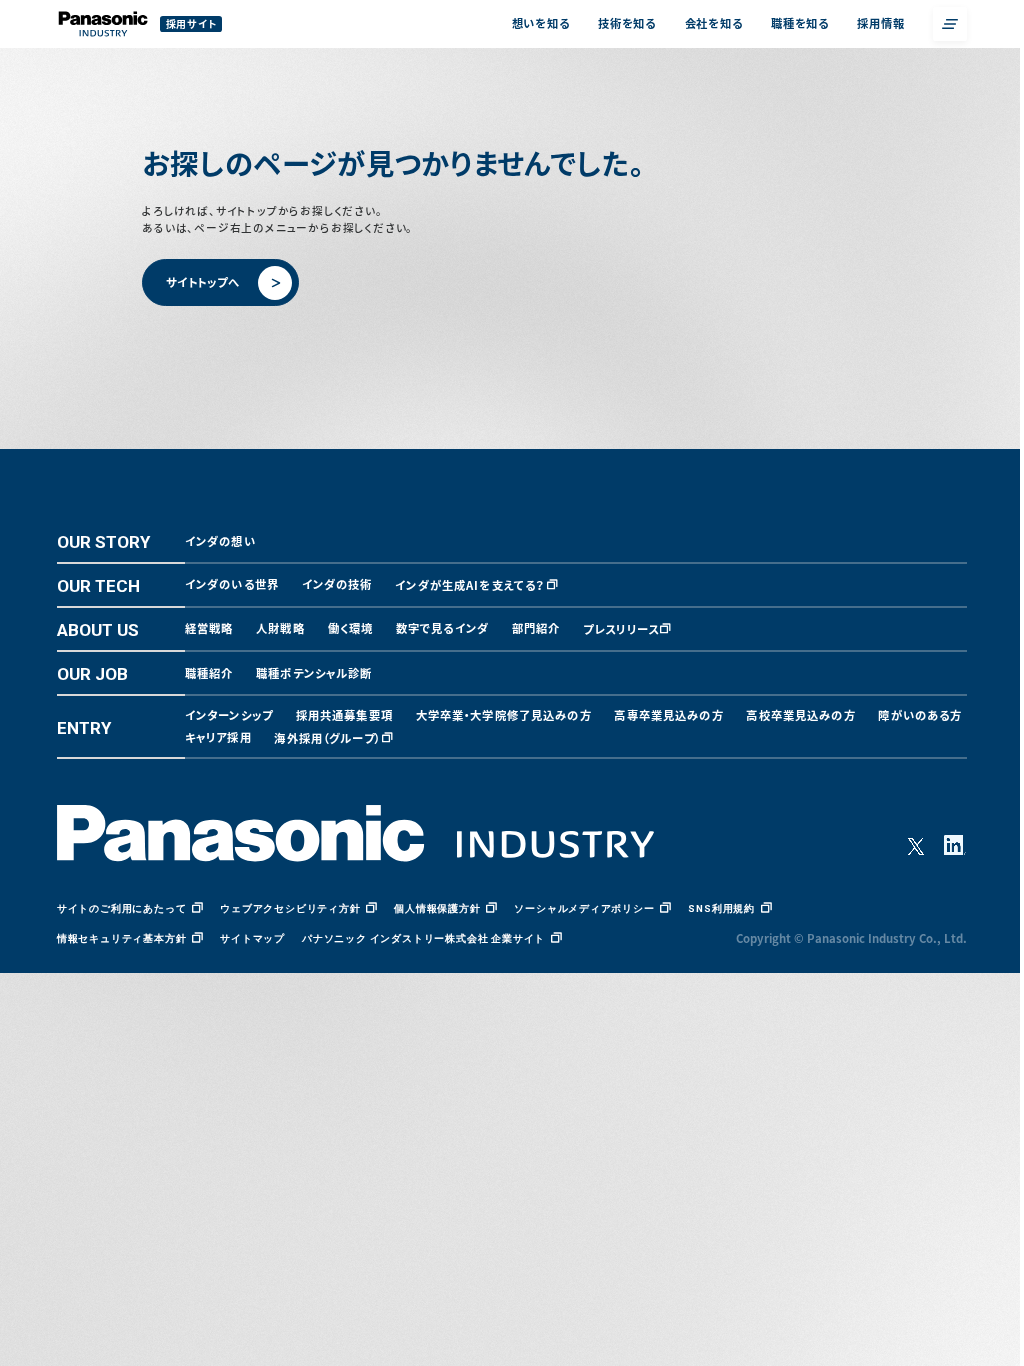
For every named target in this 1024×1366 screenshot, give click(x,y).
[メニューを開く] (950, 24)
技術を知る (627, 23)
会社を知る (714, 23)
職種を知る (800, 23)
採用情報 (880, 23)
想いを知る (541, 23)
